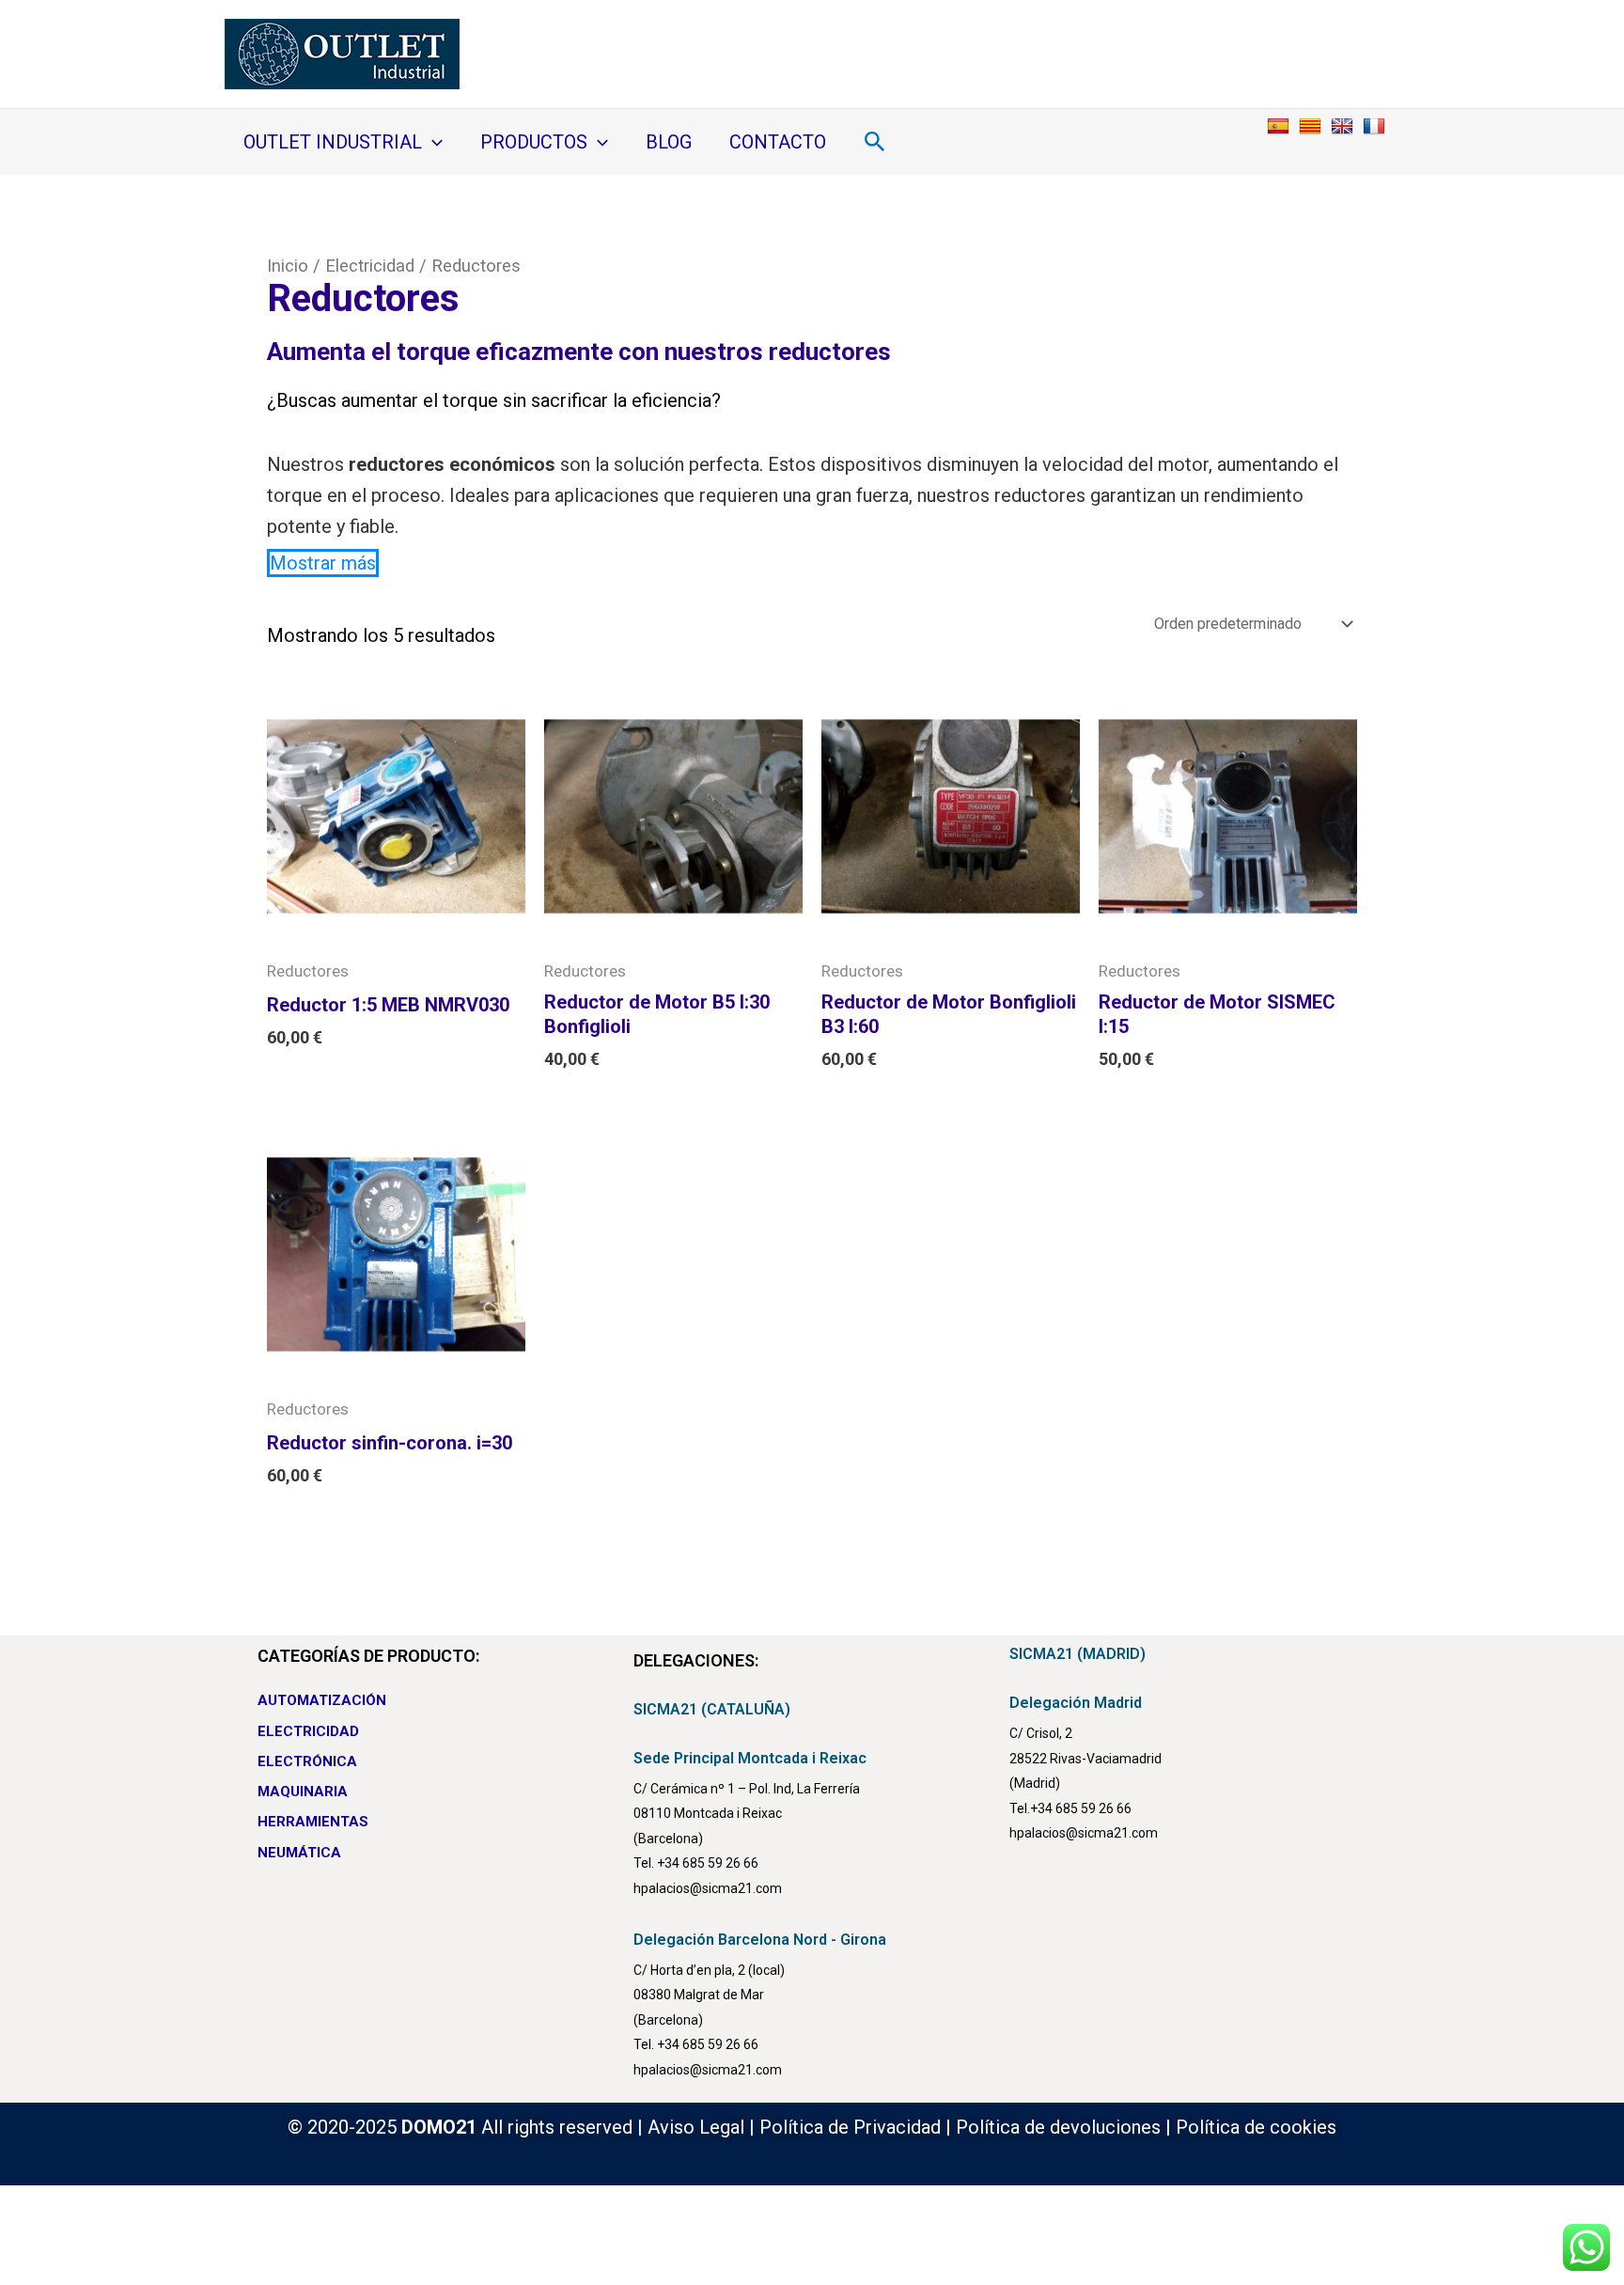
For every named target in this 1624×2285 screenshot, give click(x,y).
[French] (1376, 125)
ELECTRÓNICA (307, 1761)
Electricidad (370, 266)
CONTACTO (778, 142)
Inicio (288, 266)
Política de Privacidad (850, 2127)
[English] (1344, 125)
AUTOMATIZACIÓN (322, 1700)
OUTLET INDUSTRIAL (333, 142)
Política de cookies (1256, 2127)
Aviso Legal (696, 2127)
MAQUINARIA (303, 1792)
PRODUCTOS (534, 142)
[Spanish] (1280, 125)
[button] (432, 142)
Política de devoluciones (1058, 2127)
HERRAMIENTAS (313, 1822)
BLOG (669, 142)
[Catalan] (1312, 125)
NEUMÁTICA (299, 1853)
